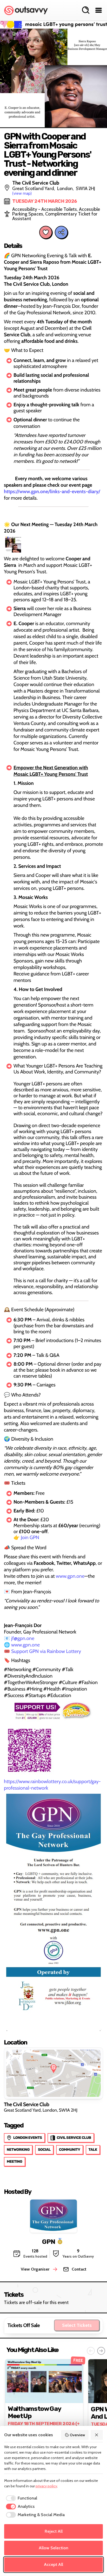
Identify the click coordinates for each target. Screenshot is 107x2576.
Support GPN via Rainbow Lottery (46, 1651)
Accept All (53, 2564)
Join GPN (30, 1537)
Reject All (54, 2531)
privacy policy (46, 2486)
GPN (49, 2241)
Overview (77, 2435)
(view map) (22, 193)
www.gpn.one (70, 1576)
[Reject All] (97, 2435)
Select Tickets (77, 2325)
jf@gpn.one (22, 1638)
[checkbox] (21, 2498)
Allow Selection (53, 2548)
